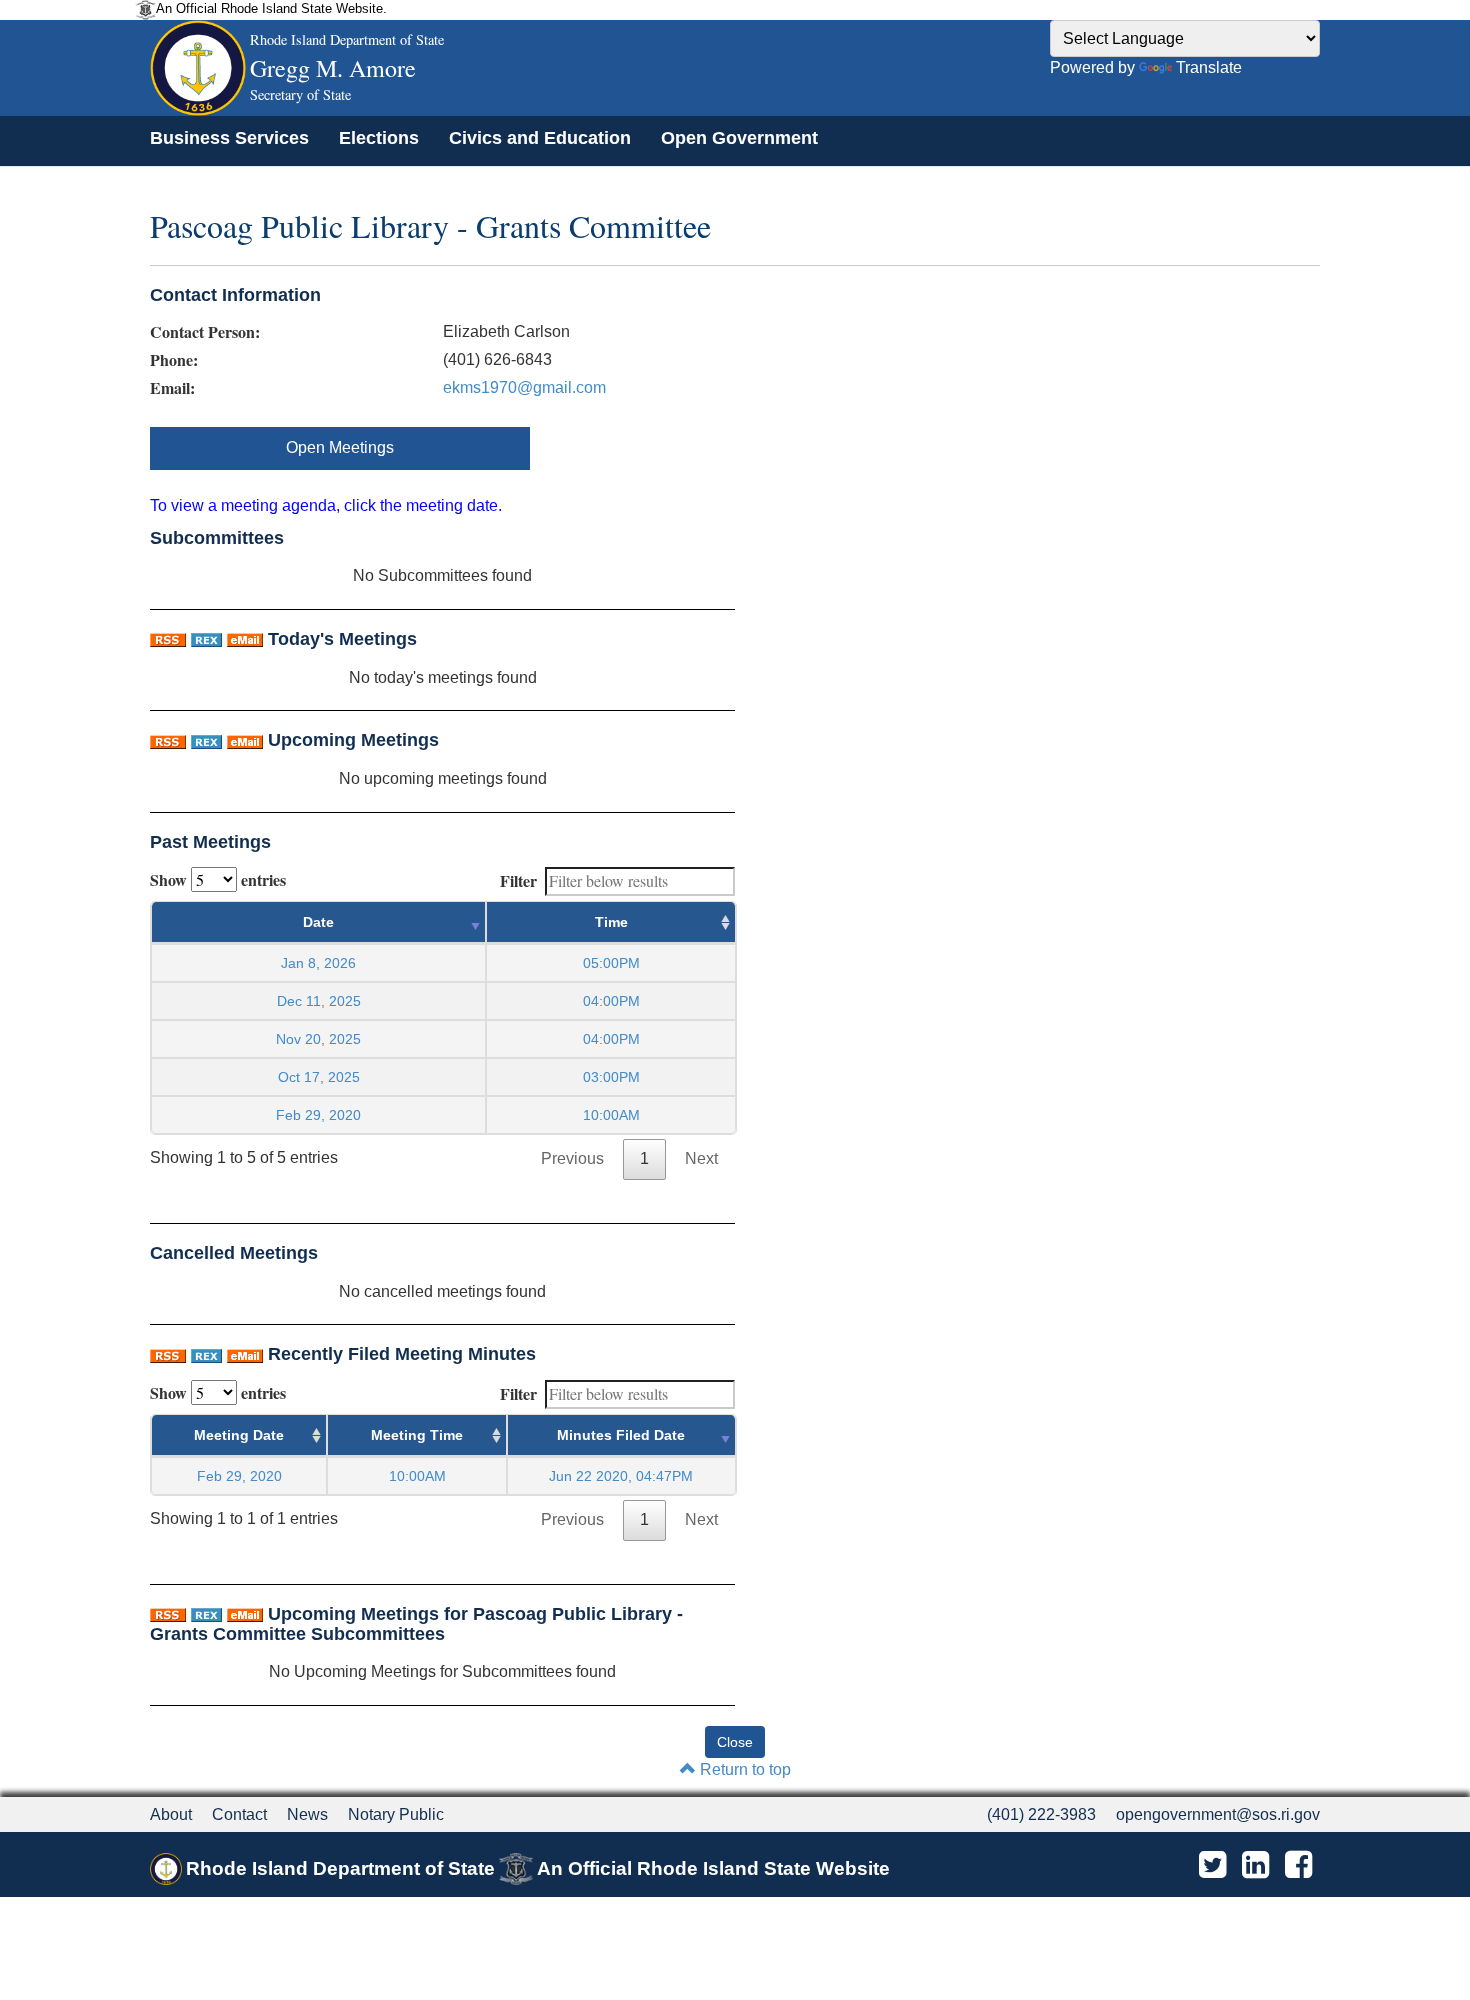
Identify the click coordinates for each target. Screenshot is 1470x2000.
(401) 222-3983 (1041, 1814)
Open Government (739, 138)
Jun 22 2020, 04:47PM (621, 1476)
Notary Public (396, 1814)
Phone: (174, 360)
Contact (239, 1814)
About (171, 1814)
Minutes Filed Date (621, 1435)
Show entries (218, 879)
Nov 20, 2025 (318, 1039)
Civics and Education (540, 138)
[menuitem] (229, 138)
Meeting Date (239, 1435)
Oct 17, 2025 (319, 1077)
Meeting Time (417, 1435)
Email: (172, 388)
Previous (572, 1158)
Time (611, 922)
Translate (1209, 67)
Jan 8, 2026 (318, 963)
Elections (379, 138)
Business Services (229, 138)
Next (701, 1158)
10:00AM (417, 1476)
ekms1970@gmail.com (524, 387)
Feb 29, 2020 (318, 1115)
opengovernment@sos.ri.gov (1218, 1814)
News (307, 1814)
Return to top (743, 1769)
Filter (518, 880)
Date (318, 922)
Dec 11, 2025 (319, 1001)
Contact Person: (205, 332)
